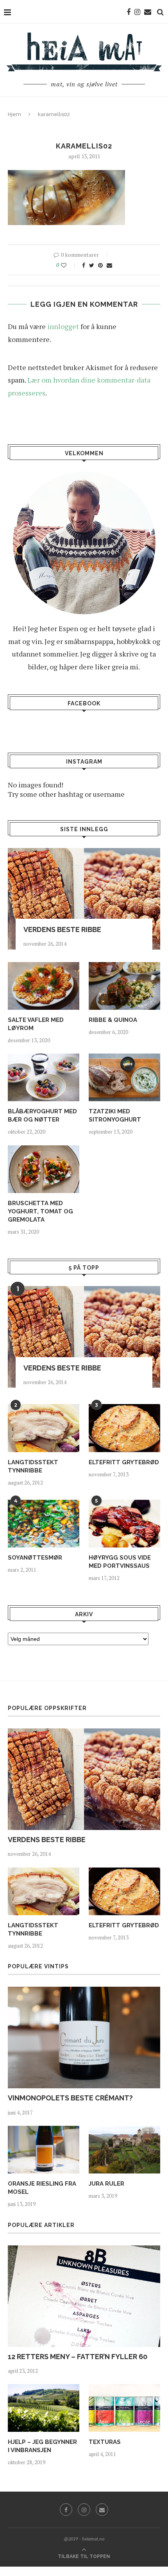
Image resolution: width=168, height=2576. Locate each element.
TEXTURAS (105, 2442)
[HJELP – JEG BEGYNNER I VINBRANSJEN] (44, 2408)
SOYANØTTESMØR (35, 1558)
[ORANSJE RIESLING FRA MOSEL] (44, 2150)
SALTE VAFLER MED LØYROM (36, 1024)
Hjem (14, 114)
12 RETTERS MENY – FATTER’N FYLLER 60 (78, 2357)
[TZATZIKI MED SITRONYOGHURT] (124, 1077)
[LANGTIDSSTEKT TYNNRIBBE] (44, 1428)
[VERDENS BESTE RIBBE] (84, 899)
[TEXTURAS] (124, 2408)
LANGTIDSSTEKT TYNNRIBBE (33, 1466)
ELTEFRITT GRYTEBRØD (124, 1462)
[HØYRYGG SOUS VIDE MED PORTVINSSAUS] (124, 1524)
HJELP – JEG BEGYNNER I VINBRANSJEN (42, 2446)
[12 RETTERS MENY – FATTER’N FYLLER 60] (84, 2296)
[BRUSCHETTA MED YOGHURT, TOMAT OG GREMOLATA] (44, 1169)
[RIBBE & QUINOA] (124, 986)
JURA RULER (106, 2184)
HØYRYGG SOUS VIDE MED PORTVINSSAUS (120, 1562)
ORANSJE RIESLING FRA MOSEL (42, 2188)
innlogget (63, 326)
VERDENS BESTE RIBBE (62, 929)
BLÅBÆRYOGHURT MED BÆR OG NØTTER (42, 1115)
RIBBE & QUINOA (113, 1020)
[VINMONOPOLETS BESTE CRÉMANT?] (84, 2038)
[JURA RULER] (124, 2150)
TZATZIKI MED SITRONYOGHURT (115, 1115)
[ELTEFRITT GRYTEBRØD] (124, 1428)
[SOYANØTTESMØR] (44, 1524)
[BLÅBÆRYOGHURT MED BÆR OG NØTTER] (44, 1077)
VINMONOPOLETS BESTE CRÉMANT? (70, 2098)
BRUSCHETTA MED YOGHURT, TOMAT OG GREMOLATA (40, 1211)
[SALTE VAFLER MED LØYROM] (44, 986)
